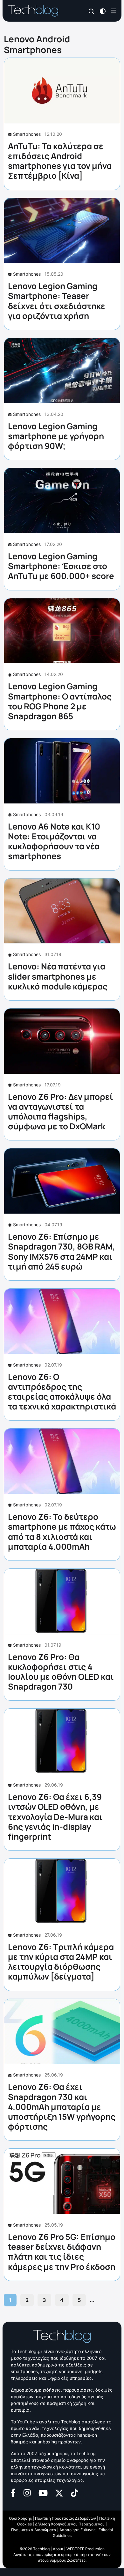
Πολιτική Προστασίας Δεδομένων (65, 2518)
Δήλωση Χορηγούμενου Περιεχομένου (70, 2524)
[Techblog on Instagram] (27, 2492)
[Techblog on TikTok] (74, 2492)
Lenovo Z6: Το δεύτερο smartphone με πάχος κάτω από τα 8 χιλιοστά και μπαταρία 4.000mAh (62, 1532)
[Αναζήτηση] (92, 11)
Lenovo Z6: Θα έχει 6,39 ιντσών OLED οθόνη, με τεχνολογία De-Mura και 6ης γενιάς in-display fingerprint (55, 1817)
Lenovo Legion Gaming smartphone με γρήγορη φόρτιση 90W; (56, 436)
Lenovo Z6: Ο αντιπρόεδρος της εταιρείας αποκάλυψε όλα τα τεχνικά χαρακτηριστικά (62, 1392)
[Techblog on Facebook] (13, 2492)
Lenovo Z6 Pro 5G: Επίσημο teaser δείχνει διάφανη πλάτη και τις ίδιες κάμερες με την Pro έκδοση (62, 2252)
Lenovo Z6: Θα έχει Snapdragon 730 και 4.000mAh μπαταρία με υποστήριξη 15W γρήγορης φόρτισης (62, 2107)
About (58, 2549)
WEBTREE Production (86, 2549)
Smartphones (27, 134)
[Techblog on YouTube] (43, 2493)
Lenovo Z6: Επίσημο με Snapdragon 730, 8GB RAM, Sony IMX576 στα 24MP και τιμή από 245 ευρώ (62, 1251)
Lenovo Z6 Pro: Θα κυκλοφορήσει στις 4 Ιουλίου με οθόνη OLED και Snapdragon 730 (61, 1672)
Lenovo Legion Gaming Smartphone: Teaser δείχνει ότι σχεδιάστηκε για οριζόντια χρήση (57, 301)
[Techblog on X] (59, 2493)
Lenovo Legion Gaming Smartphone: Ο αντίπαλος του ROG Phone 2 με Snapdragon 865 (60, 701)
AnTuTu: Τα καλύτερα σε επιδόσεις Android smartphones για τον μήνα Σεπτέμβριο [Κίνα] (60, 161)
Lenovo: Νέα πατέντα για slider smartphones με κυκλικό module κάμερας (58, 976)
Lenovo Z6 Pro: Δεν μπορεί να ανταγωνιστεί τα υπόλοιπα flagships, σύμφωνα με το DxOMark (61, 1112)
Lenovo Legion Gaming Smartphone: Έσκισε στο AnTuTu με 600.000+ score (61, 566)
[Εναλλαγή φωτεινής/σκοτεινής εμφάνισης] (103, 11)
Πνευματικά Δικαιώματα (34, 2530)
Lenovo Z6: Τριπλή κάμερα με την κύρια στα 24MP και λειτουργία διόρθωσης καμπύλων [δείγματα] (61, 1962)
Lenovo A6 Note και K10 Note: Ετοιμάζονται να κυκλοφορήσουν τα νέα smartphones (54, 841)
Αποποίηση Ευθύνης (77, 2530)
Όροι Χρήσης (20, 2518)
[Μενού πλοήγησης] (114, 11)
